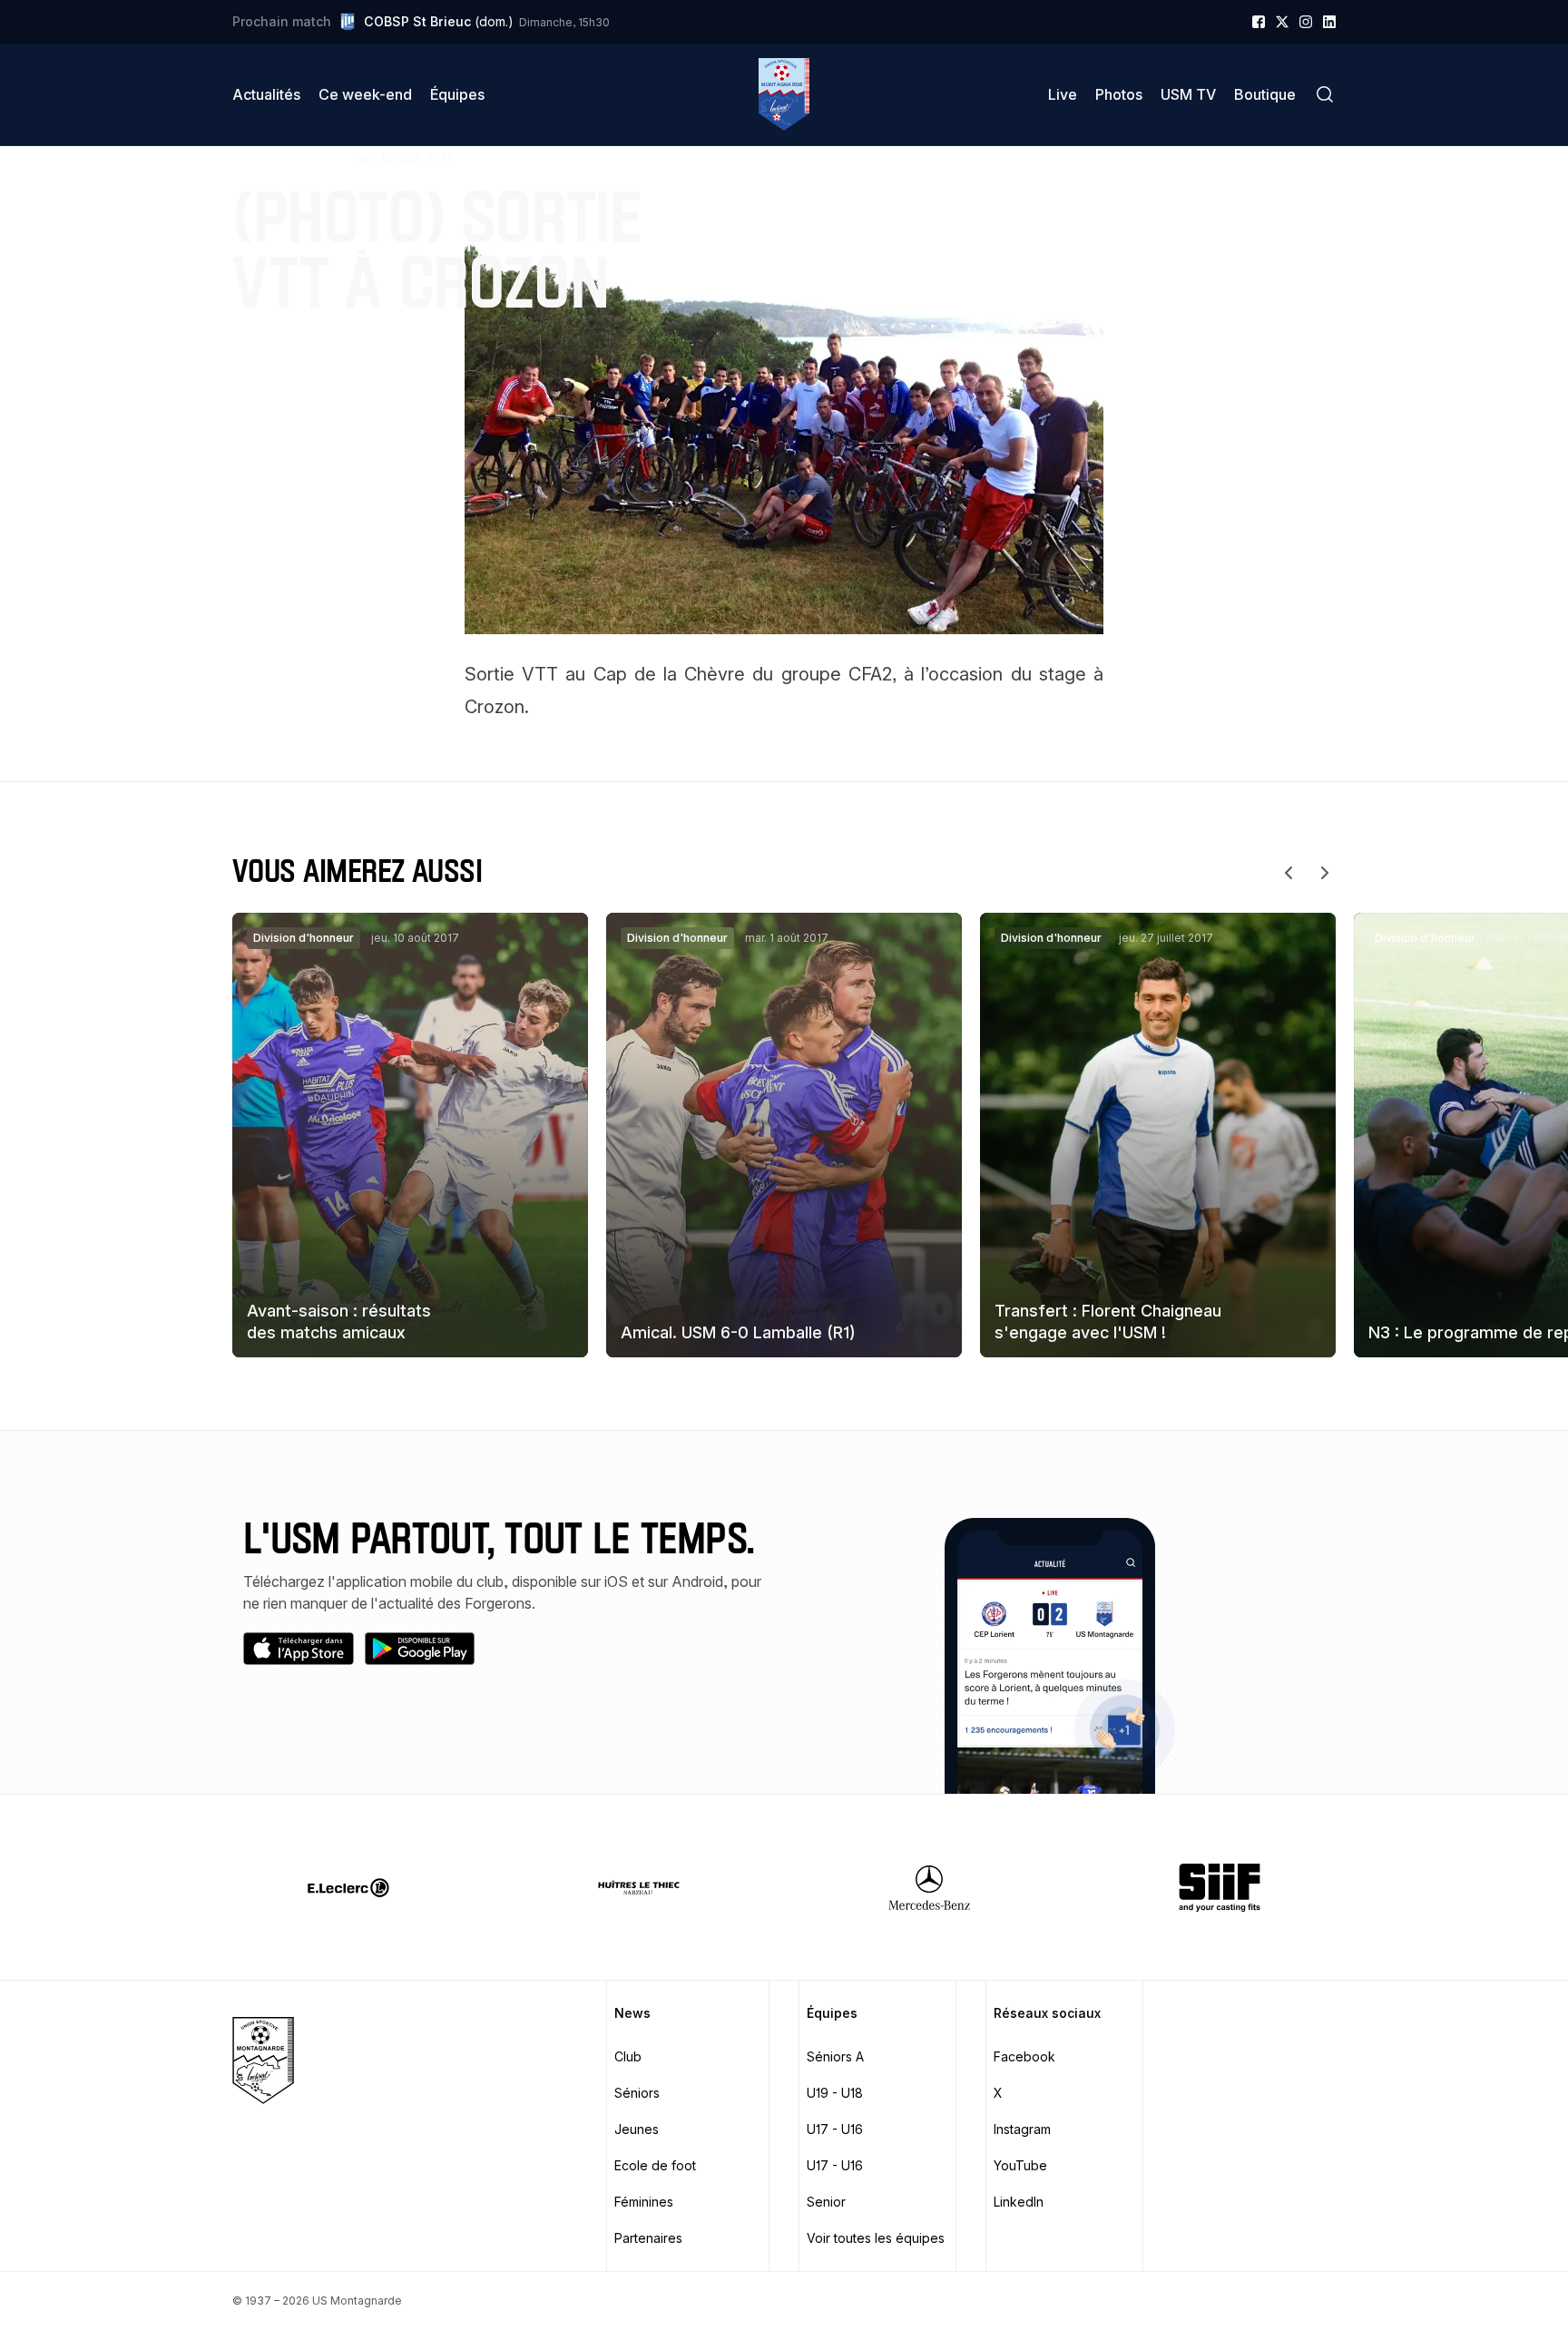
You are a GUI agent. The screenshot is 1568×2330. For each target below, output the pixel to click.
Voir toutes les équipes (876, 2238)
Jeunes (637, 2129)
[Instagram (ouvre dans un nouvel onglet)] (1306, 22)
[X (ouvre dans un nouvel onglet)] (1282, 22)
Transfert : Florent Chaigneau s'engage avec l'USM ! (1108, 1321)
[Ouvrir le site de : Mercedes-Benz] (929, 1887)
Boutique (1265, 94)
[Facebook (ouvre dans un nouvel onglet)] (1259, 22)
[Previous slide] (1289, 873)
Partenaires (648, 2238)
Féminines (644, 2202)
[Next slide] (1325, 873)
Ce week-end (365, 94)
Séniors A (835, 2056)
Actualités (266, 94)
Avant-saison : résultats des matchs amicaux (339, 1321)
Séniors (637, 2093)
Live (1063, 94)
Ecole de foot (655, 2165)
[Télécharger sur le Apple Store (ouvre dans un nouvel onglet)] (299, 1649)
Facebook (1024, 2056)
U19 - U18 (835, 2093)
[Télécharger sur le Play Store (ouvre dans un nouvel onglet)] (420, 1649)
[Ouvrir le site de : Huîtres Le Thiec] (639, 1887)
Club (628, 2056)
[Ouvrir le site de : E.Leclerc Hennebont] (348, 1887)
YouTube (1020, 2165)
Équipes (457, 94)
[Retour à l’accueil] (784, 94)
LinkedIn (1019, 2202)
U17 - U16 (835, 2129)
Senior (826, 2202)
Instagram (1022, 2129)
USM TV (1188, 94)
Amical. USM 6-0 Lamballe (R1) (738, 1332)
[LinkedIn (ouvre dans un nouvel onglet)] (1329, 22)
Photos (1119, 94)
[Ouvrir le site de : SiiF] (1220, 1887)
